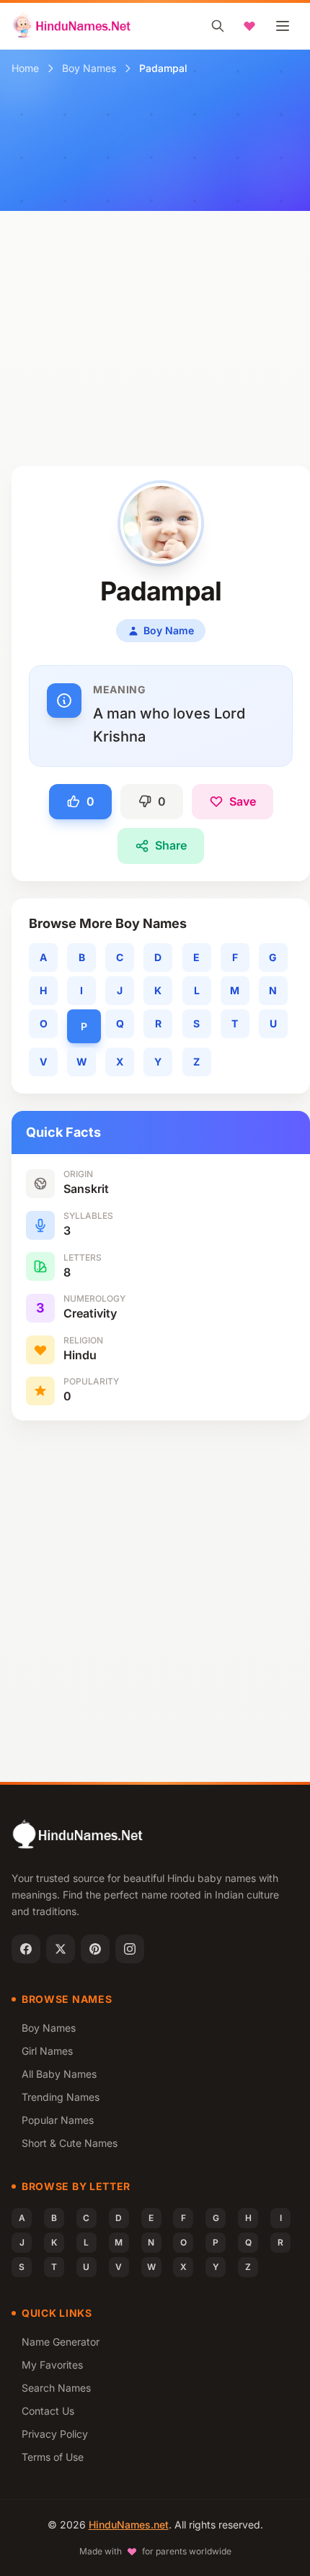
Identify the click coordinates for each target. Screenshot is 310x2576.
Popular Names (58, 2120)
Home (25, 68)
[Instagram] (130, 1949)
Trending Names (61, 2097)
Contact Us (48, 2411)
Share (171, 845)
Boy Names (89, 68)
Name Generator (61, 2342)
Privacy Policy (55, 2434)
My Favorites (52, 2365)
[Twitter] (61, 1949)
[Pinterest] (95, 1949)
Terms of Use (53, 2457)
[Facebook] (26, 1949)
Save (243, 801)
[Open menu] (283, 26)
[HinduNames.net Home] (72, 26)
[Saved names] (249, 26)
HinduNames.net (129, 2525)
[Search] (218, 26)
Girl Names (47, 2051)
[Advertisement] (155, 304)
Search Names (56, 2388)
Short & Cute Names (70, 2143)
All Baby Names (59, 2074)
